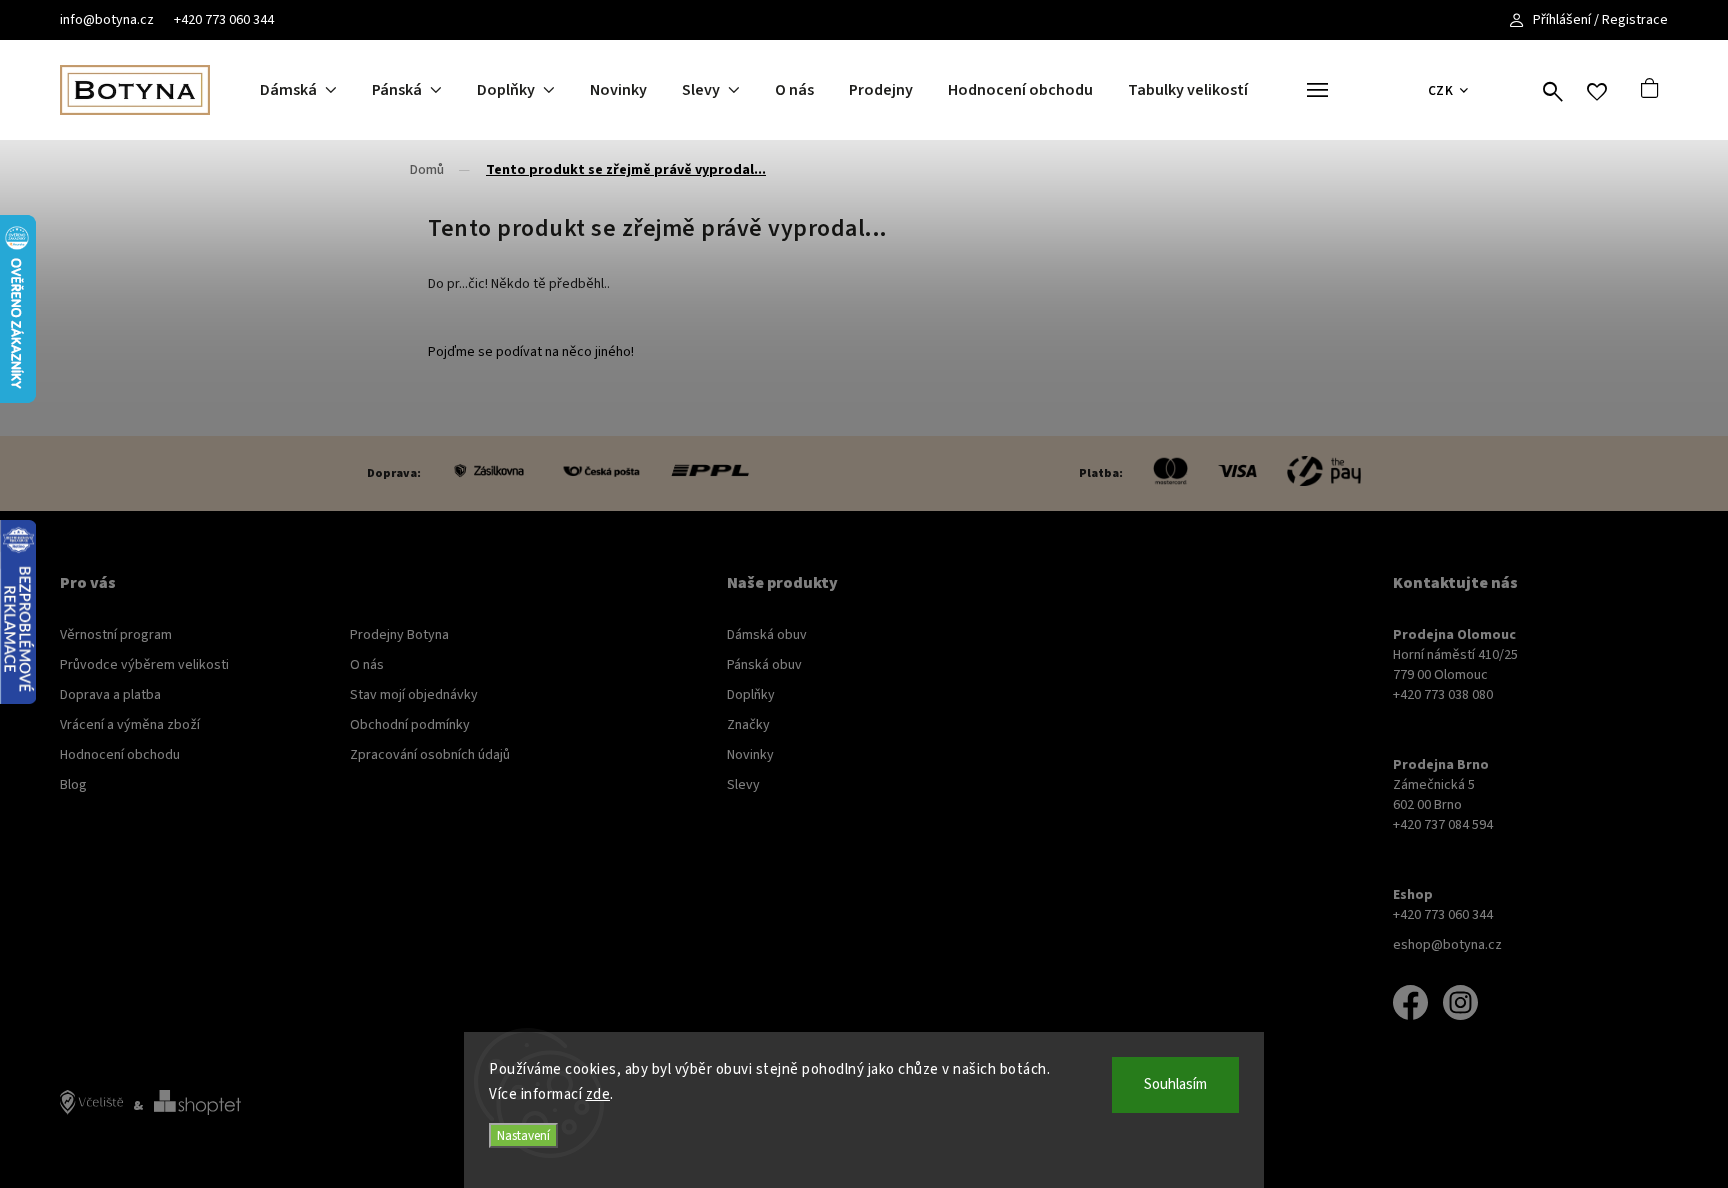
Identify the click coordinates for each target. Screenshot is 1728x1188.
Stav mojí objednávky (414, 695)
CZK (1441, 90)
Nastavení (523, 1135)
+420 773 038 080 (1443, 695)
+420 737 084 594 (1443, 825)
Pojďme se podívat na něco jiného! (531, 352)
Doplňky (751, 695)
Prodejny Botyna (399, 635)
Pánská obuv (764, 665)
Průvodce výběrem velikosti (144, 665)
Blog (73, 785)
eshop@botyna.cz (1447, 945)
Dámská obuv (767, 635)
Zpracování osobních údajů (430, 755)
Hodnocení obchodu (120, 755)
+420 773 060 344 (224, 20)
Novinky (750, 755)
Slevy (743, 785)
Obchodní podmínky (410, 725)
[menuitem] (316, 90)
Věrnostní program (116, 635)
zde (598, 1094)
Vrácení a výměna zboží (130, 725)
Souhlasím (1175, 1084)
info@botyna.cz (107, 20)
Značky (748, 725)
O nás (367, 665)
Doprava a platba (110, 695)
